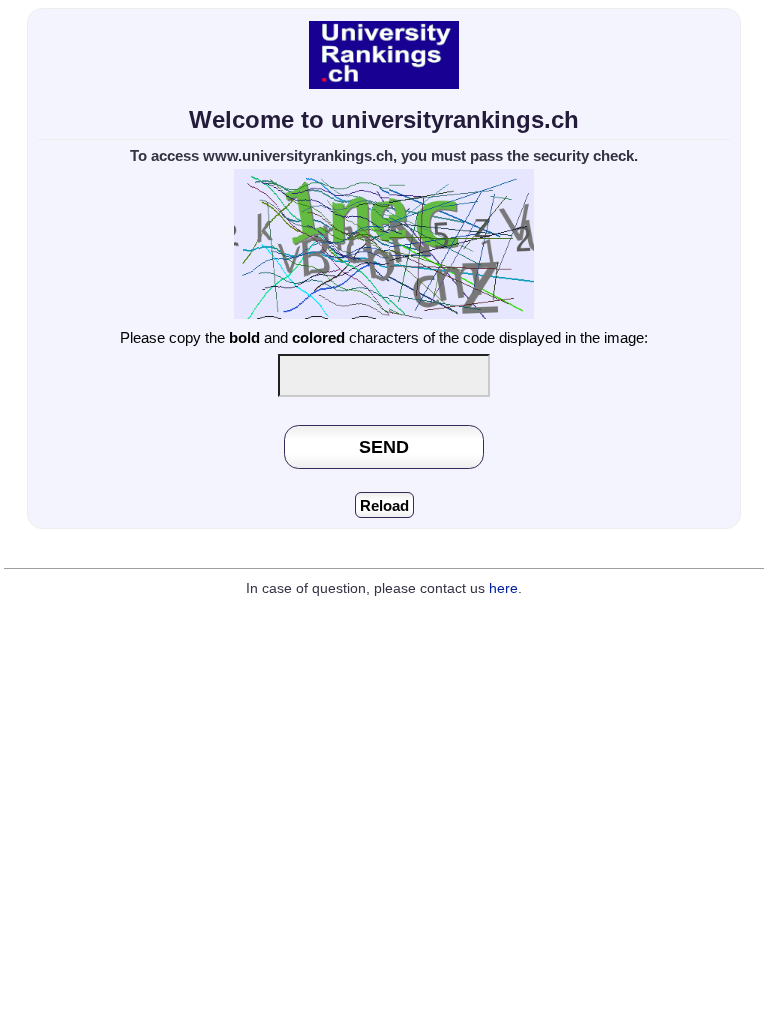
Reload (384, 505)
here (503, 588)
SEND (384, 446)
